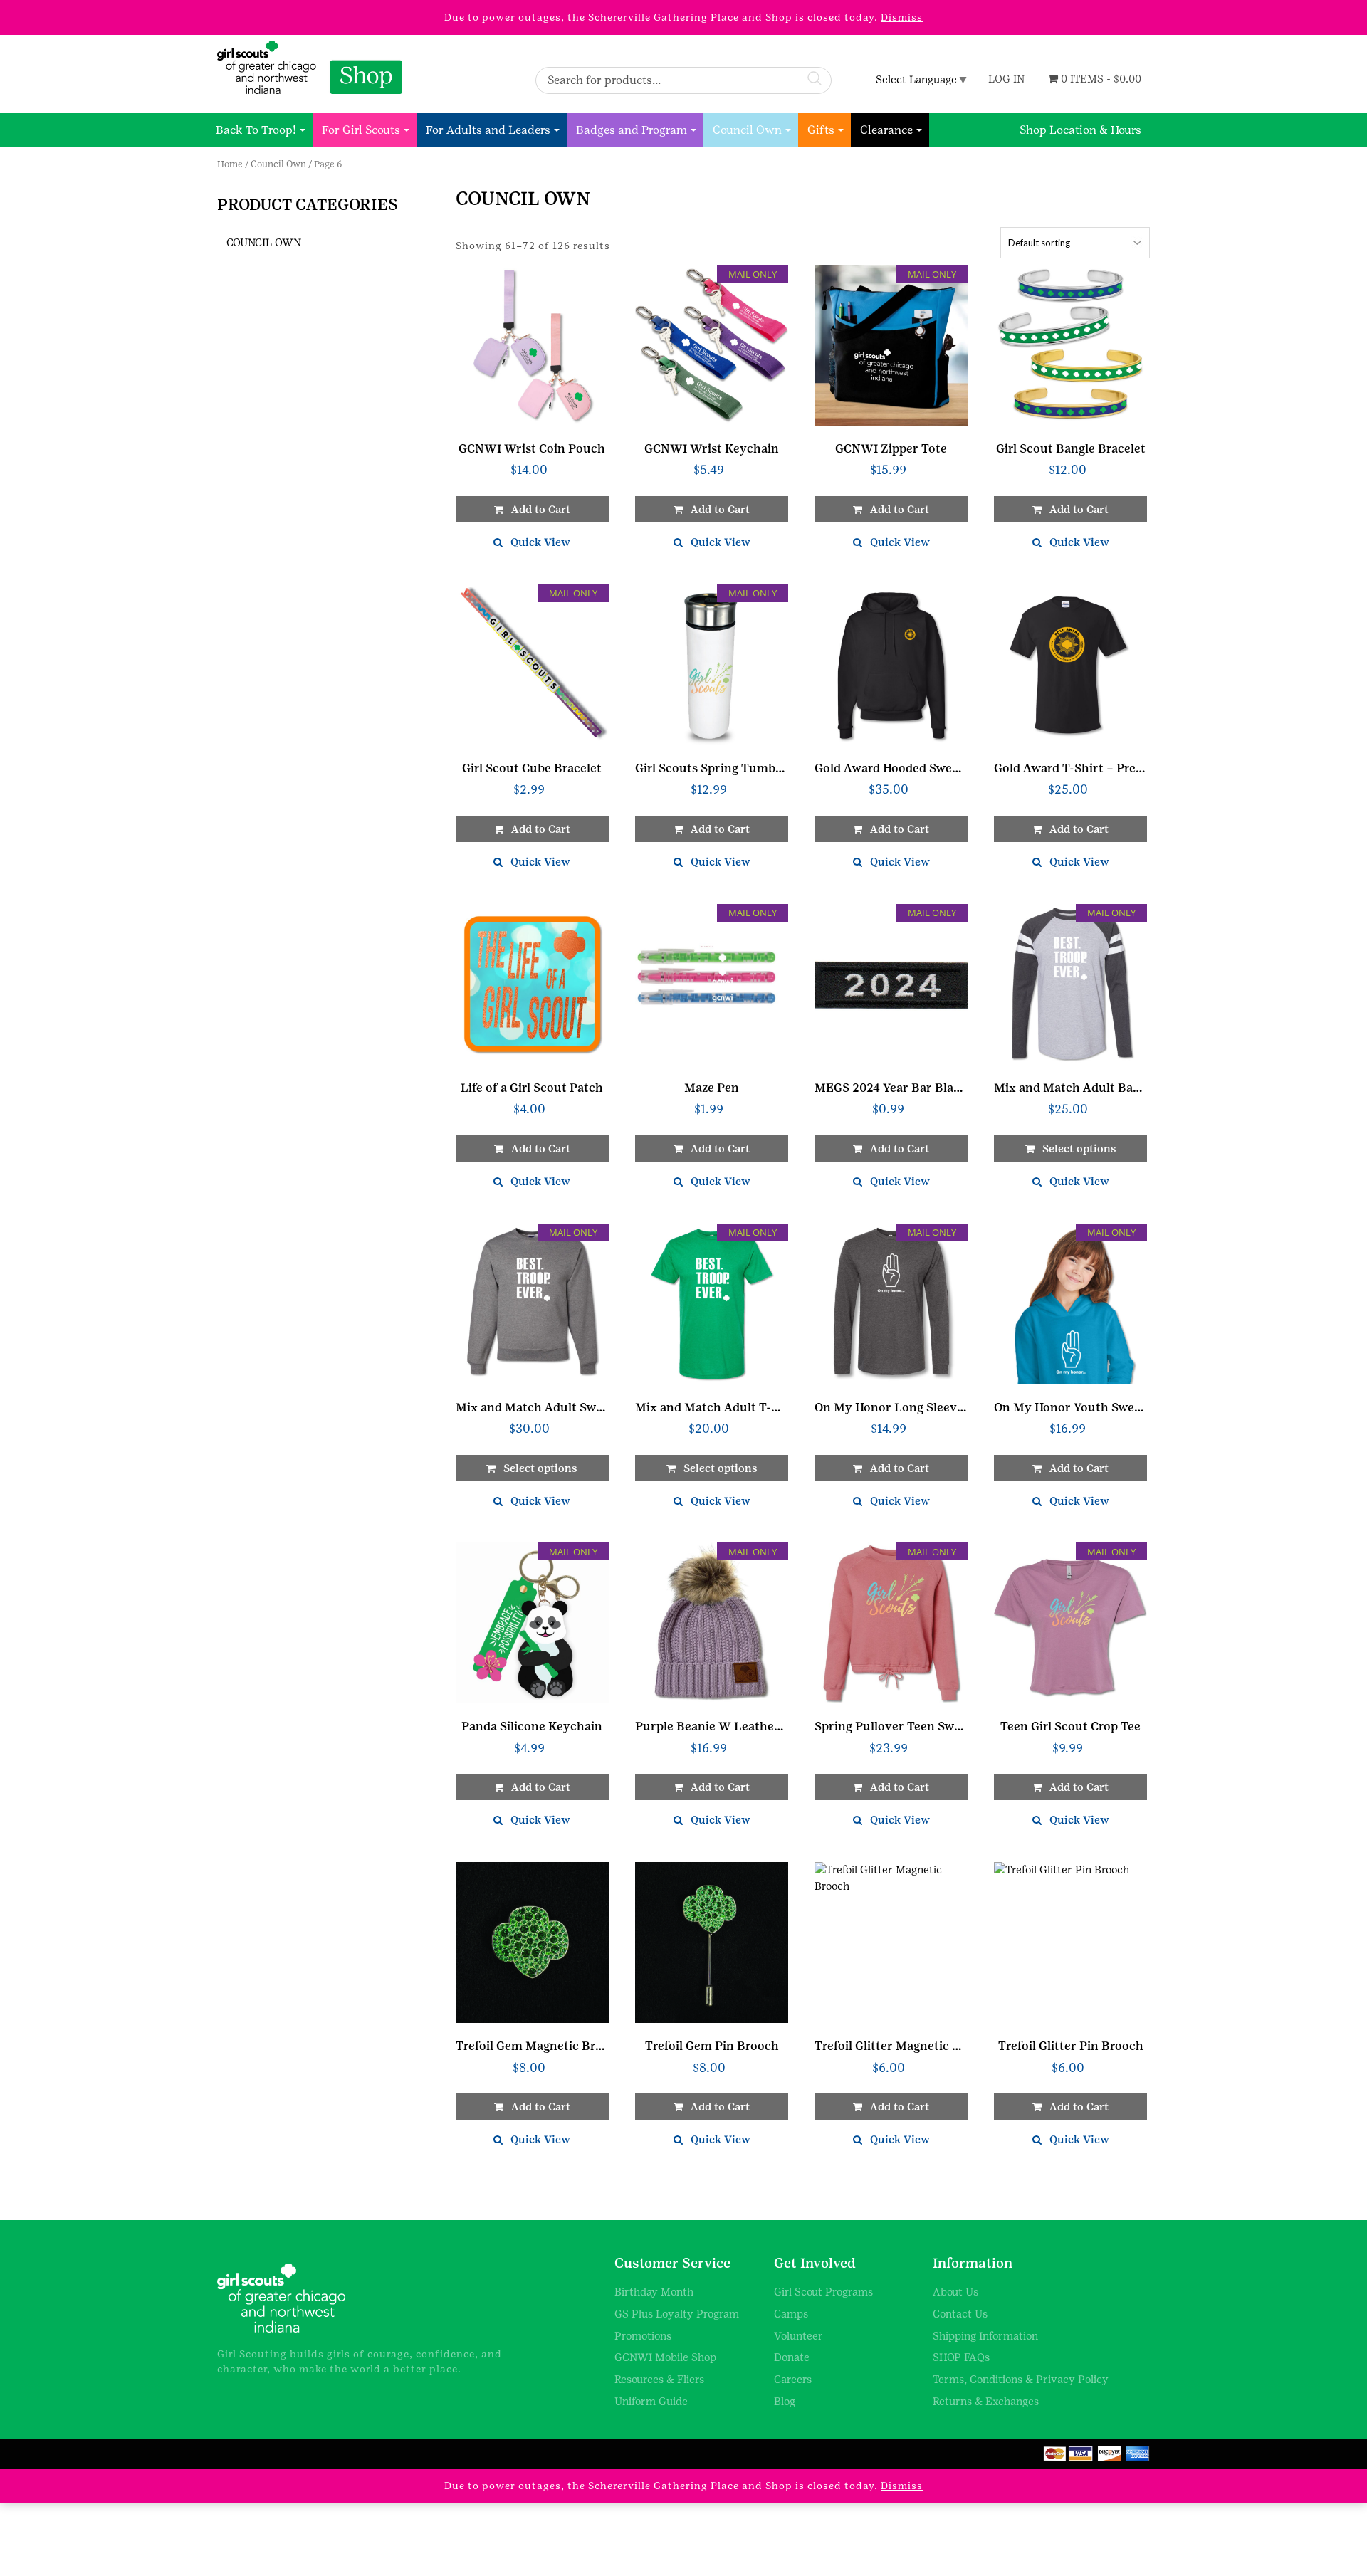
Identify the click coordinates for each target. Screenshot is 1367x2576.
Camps (791, 2314)
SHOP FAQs (961, 2357)
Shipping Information (985, 2336)
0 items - (1100, 79)
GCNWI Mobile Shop (665, 2357)
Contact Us (960, 2314)
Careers (793, 2379)
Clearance (886, 130)
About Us (955, 2292)
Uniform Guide (651, 2401)
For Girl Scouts (361, 130)
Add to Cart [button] (900, 509)
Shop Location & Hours (1080, 130)
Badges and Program (632, 130)
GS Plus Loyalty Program (677, 2314)
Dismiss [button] (902, 17)
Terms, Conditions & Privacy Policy (1021, 2379)
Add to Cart (541, 509)
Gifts (821, 130)
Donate (792, 2357)
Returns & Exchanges (986, 2401)
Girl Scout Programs (823, 2292)
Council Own (747, 130)
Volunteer (798, 2336)
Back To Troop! (256, 130)
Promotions (643, 2336)
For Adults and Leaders (488, 130)
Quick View (540, 542)
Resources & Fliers (659, 2379)
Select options (1079, 1148)
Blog (785, 2401)
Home (230, 164)
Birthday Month (654, 2292)
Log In (1006, 79)
